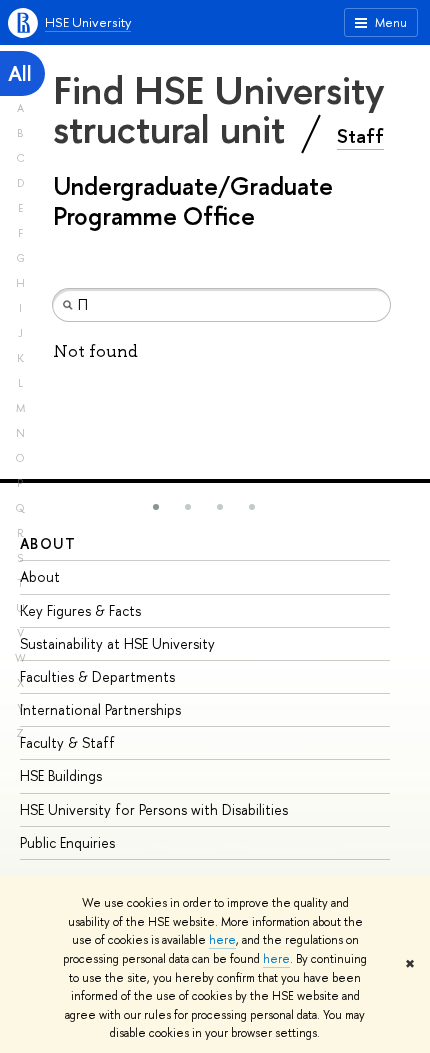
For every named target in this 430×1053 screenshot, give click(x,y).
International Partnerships (100, 709)
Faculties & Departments (97, 676)
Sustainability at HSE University (117, 643)
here (222, 940)
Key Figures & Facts (80, 610)
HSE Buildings (61, 775)
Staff (360, 136)
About (48, 543)
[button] (156, 507)
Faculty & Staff (67, 742)
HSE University (88, 22)
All (20, 73)
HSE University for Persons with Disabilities (154, 809)
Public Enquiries (67, 842)
